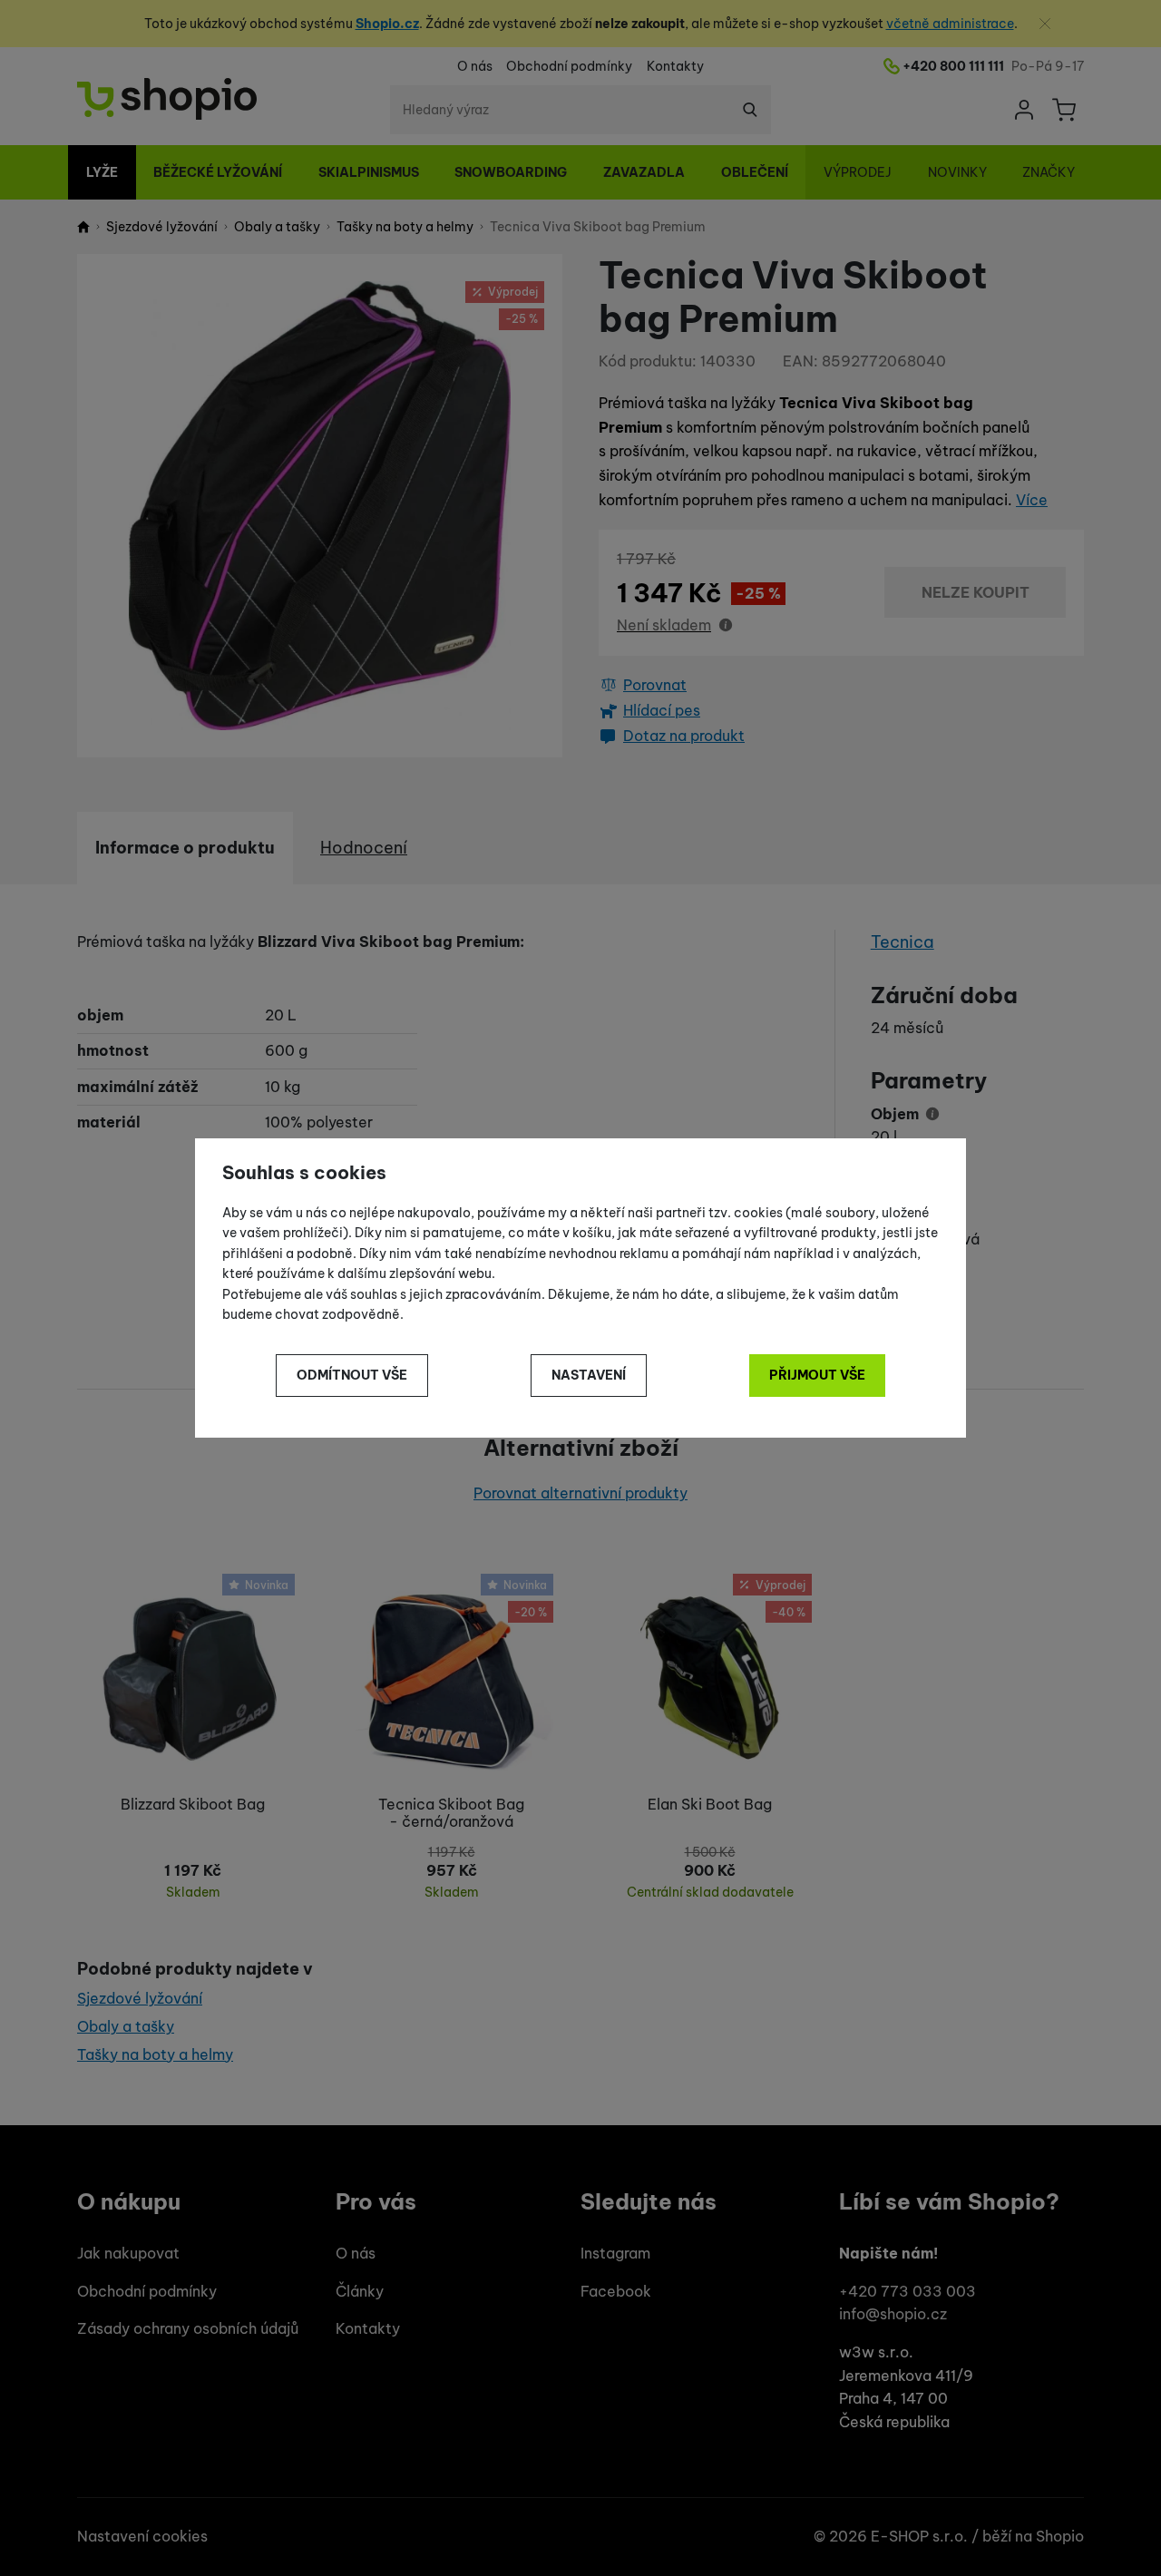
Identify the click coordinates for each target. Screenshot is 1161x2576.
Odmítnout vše (352, 1375)
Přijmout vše (817, 1375)
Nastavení (589, 1375)
